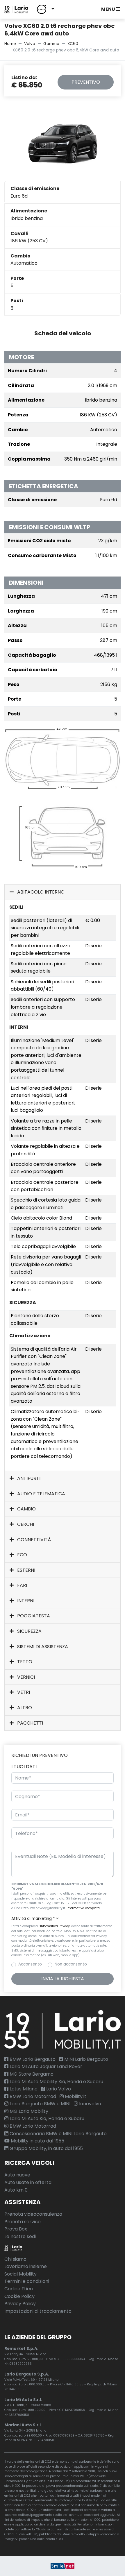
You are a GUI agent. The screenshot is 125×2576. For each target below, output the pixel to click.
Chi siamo (15, 2259)
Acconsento (30, 1964)
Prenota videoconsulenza (33, 2214)
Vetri (23, 1692)
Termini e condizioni (27, 2281)
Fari (22, 1585)
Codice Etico (19, 2289)
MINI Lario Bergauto (86, 2059)
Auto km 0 (16, 2190)
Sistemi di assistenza (42, 1647)
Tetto (24, 1662)
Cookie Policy (19, 2296)
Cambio (26, 1509)
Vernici (25, 1677)
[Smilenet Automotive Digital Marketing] (63, 2566)
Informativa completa (83, 1908)
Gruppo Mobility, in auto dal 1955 (46, 2148)
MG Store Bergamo (31, 2074)
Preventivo (86, 82)
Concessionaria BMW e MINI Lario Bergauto (58, 2134)
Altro (24, 1708)
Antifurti (28, 1478)
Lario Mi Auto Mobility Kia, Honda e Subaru (56, 2082)
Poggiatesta (33, 1616)
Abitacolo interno (40, 892)
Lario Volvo (58, 2089)
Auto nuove (17, 2175)
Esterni (26, 1570)
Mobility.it (75, 2096)
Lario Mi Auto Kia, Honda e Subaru (46, 2118)
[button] (44, 9)
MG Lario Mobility (28, 2111)
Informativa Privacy (55, 1926)
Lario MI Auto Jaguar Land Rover (45, 2066)
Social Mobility (20, 2274)
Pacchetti (30, 1723)
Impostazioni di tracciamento (38, 2311)
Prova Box (16, 2229)
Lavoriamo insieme (26, 2266)
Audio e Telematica (41, 1494)
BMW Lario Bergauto (32, 2059)
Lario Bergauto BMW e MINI (39, 2104)
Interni (25, 1601)
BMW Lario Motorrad (32, 2096)
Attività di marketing (33, 1919)
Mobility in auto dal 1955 (37, 2141)
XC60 (73, 44)
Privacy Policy (20, 2304)
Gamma (51, 44)
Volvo (30, 44)
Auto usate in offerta (28, 2182)
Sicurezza (29, 1631)
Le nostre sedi (20, 2236)
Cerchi (25, 1524)
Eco (22, 1555)
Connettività (33, 1540)
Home (10, 44)
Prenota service (23, 2222)
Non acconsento (71, 1964)
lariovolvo (90, 2104)
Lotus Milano (23, 2089)
